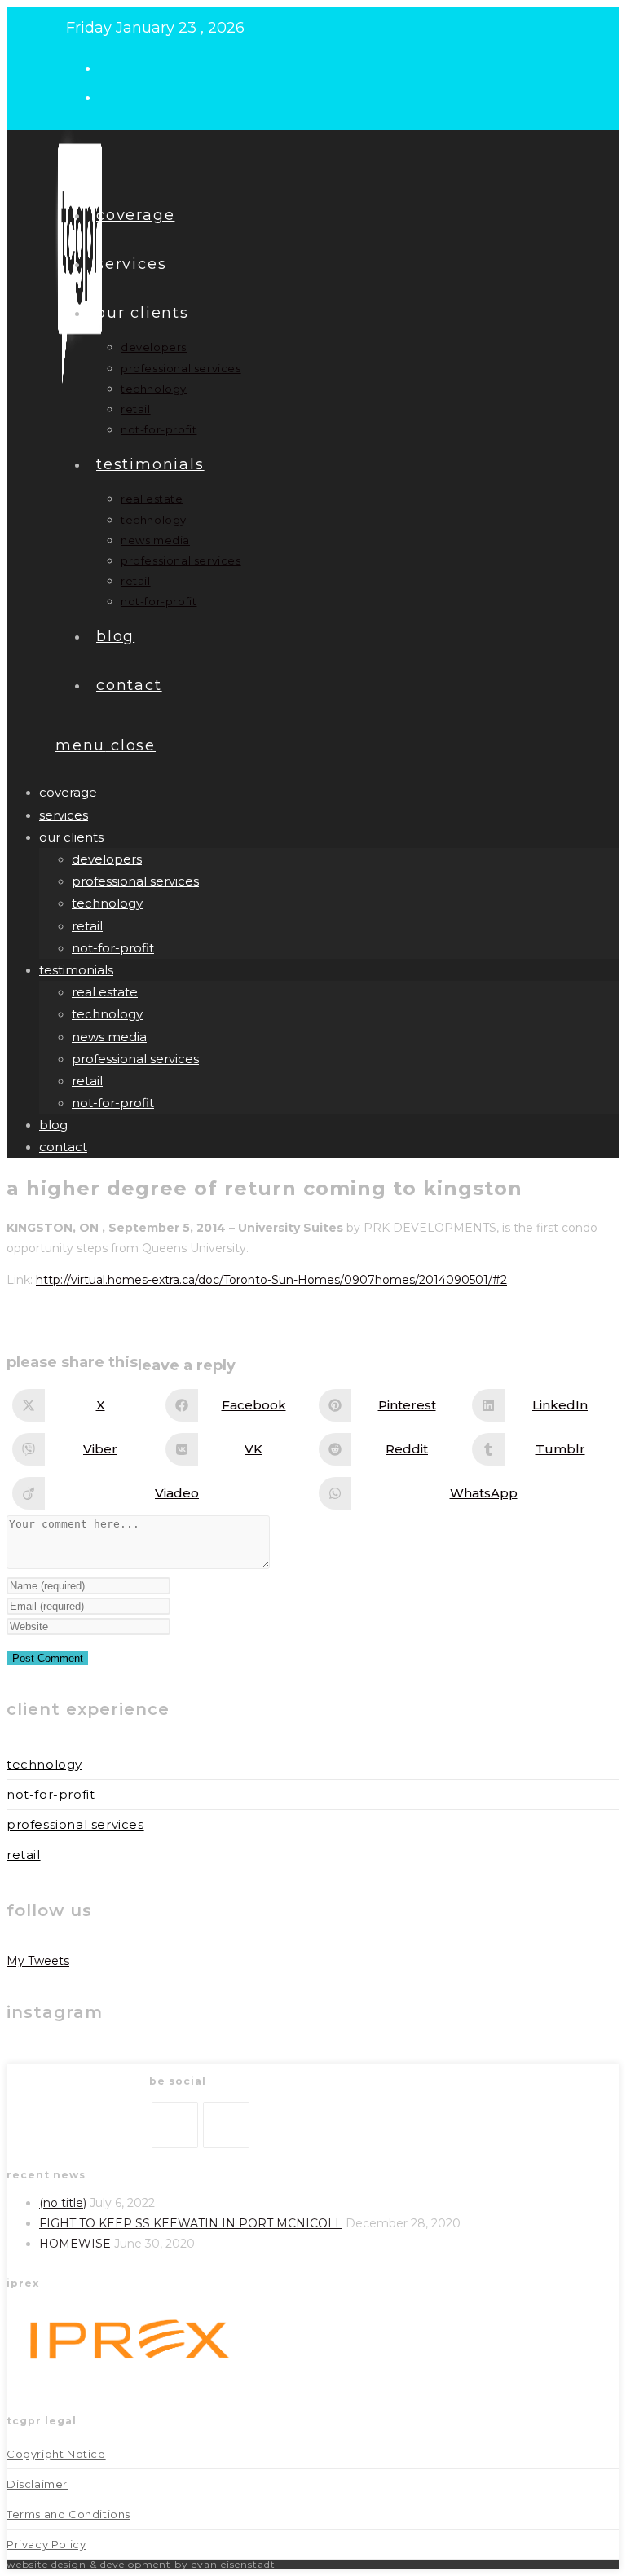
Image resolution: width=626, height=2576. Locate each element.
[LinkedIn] (226, 2125)
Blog (53, 1125)
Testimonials (76, 970)
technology (107, 903)
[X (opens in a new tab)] (113, 67)
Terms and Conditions (68, 2514)
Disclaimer (37, 2484)
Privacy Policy (46, 2544)
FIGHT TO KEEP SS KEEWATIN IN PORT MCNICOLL (191, 2223)
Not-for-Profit (51, 1794)
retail (87, 926)
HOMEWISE (75, 2244)
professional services (135, 881)
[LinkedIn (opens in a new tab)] (113, 96)
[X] (175, 2125)
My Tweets (38, 1961)
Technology (44, 1764)
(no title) (63, 2203)
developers (107, 859)
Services (64, 815)
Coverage (68, 792)
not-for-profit (113, 948)
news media (109, 1037)
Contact (63, 1147)
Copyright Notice (56, 2454)
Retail (24, 1855)
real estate (105, 992)
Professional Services (75, 1824)
